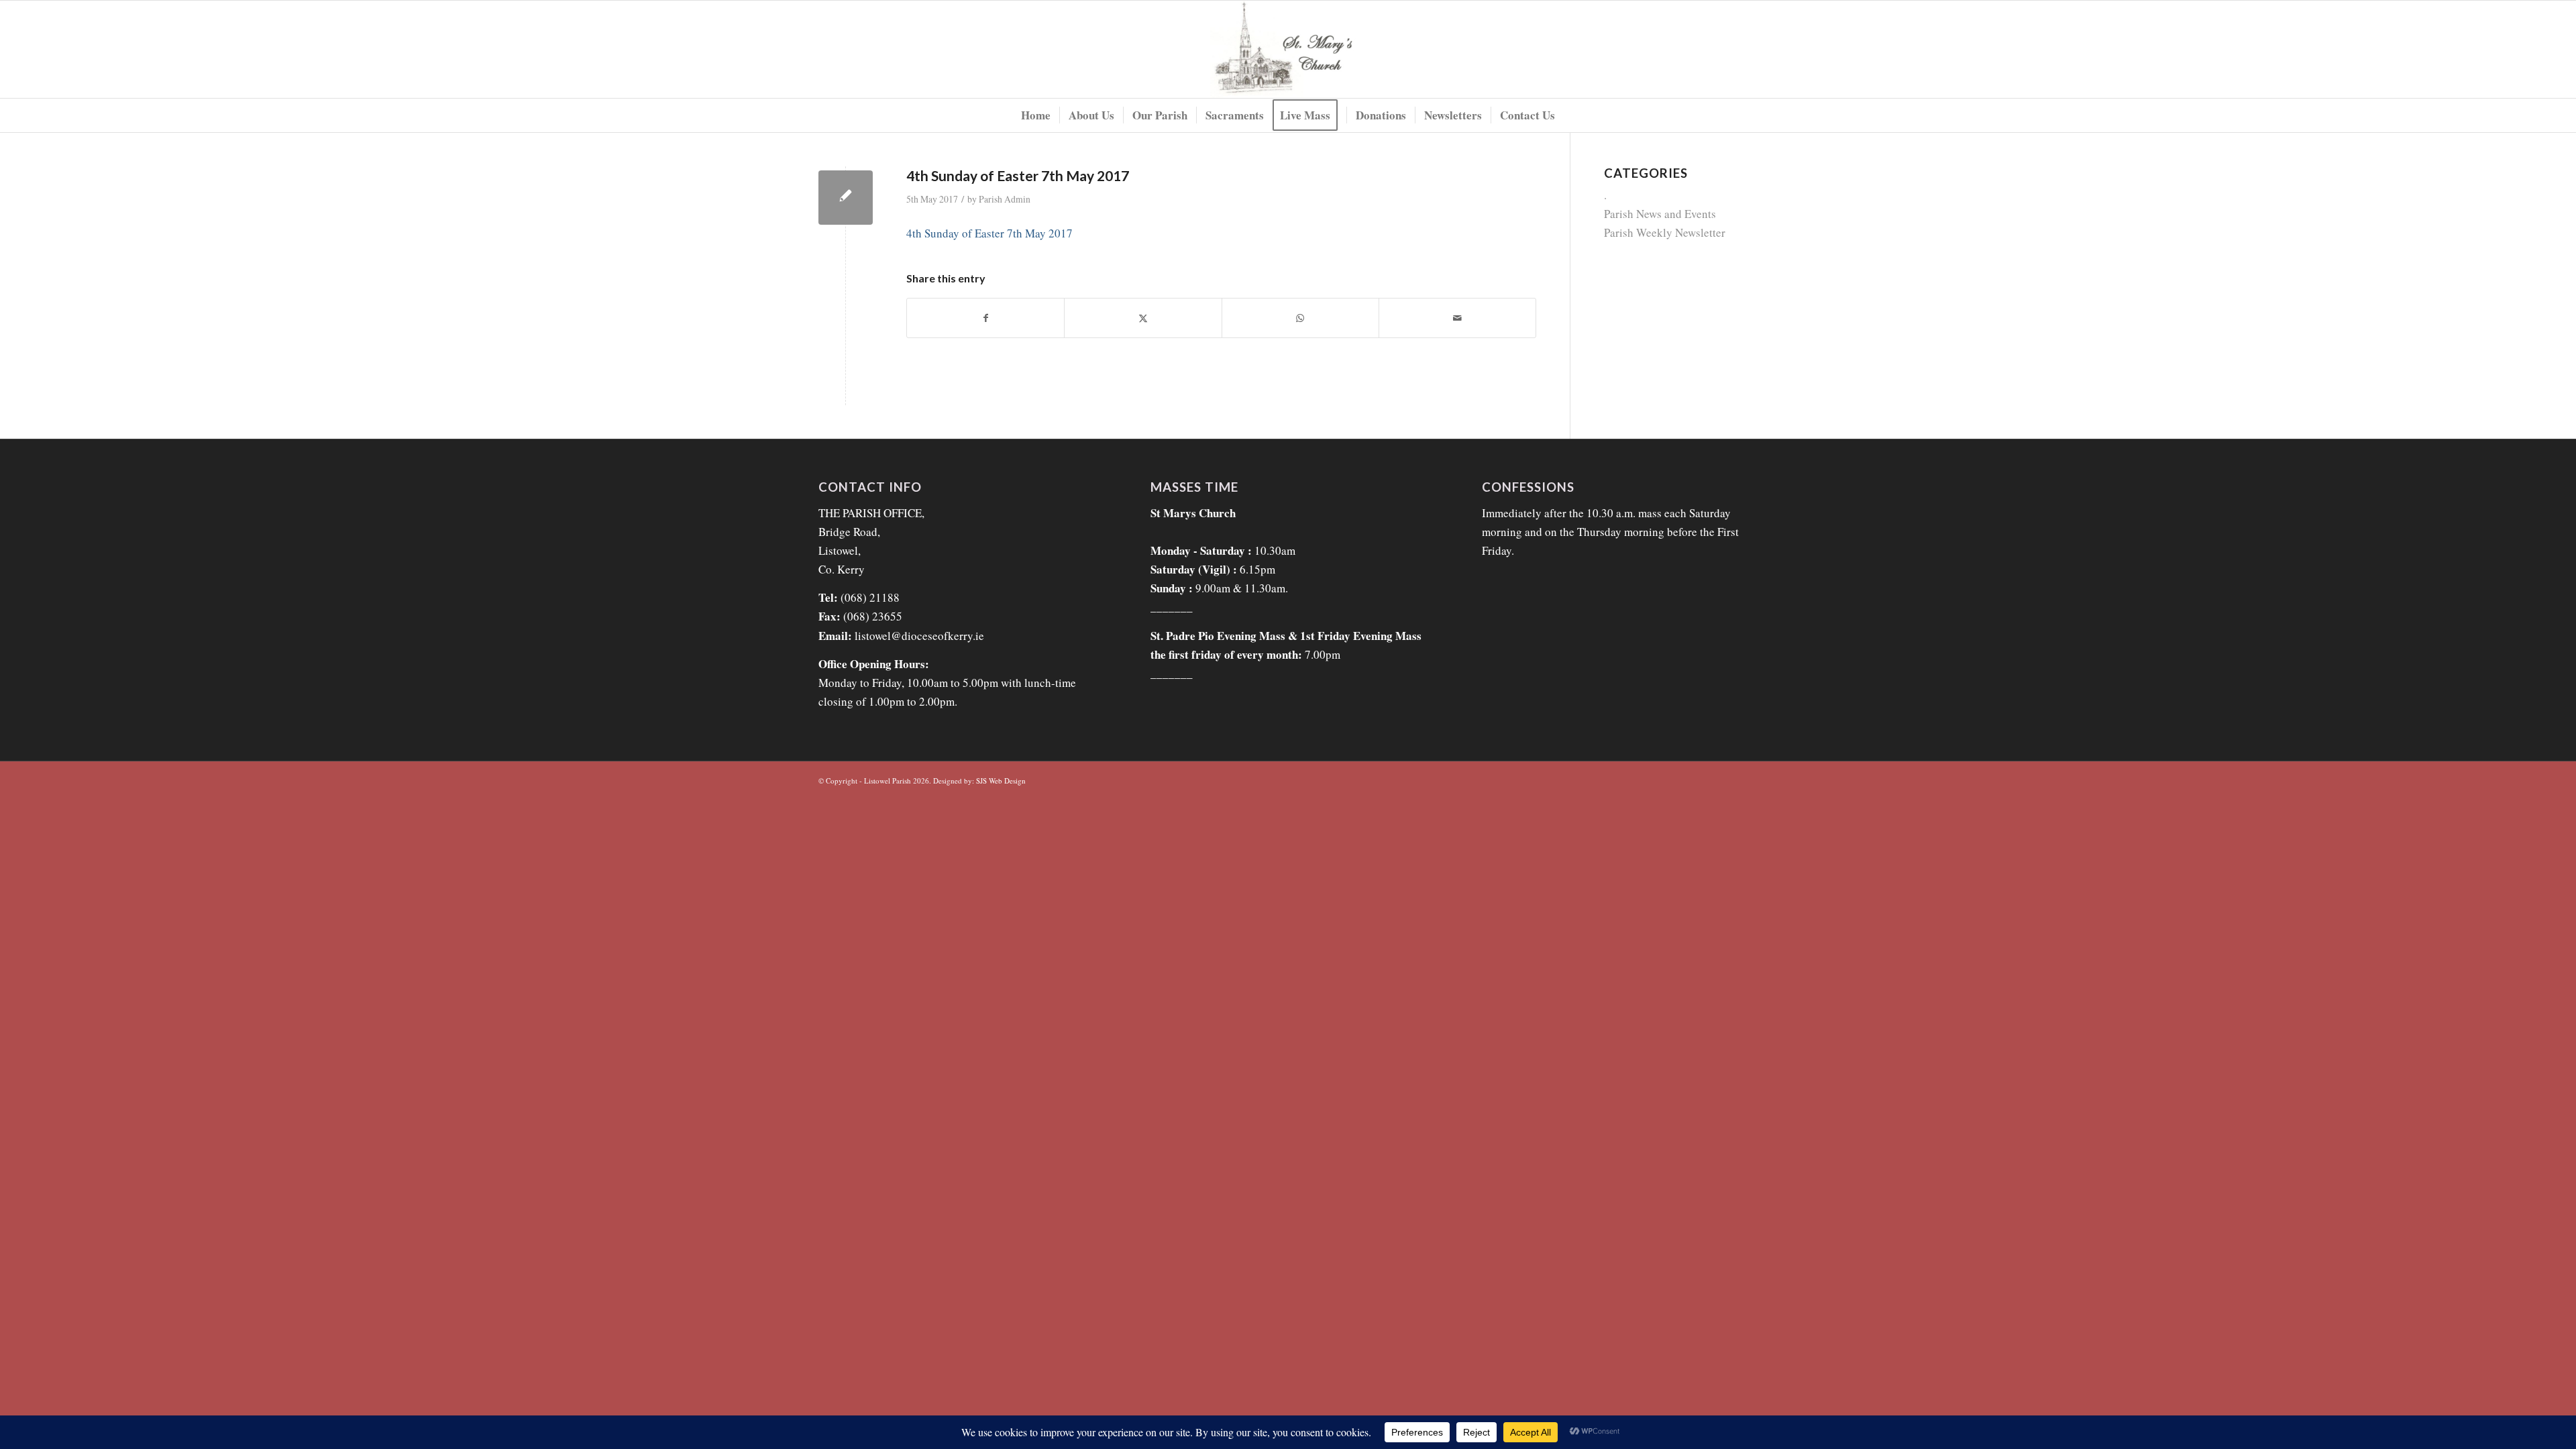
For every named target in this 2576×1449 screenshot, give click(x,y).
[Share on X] (1143, 318)
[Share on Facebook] (985, 318)
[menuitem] (1036, 115)
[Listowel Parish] (1288, 49)
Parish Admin (1005, 199)
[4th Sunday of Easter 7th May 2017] (846, 198)
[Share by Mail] (1457, 318)
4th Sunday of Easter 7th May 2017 (989, 233)
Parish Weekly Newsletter (1665, 232)
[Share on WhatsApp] (1300, 318)
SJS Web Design (1001, 781)
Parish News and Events (1660, 214)
